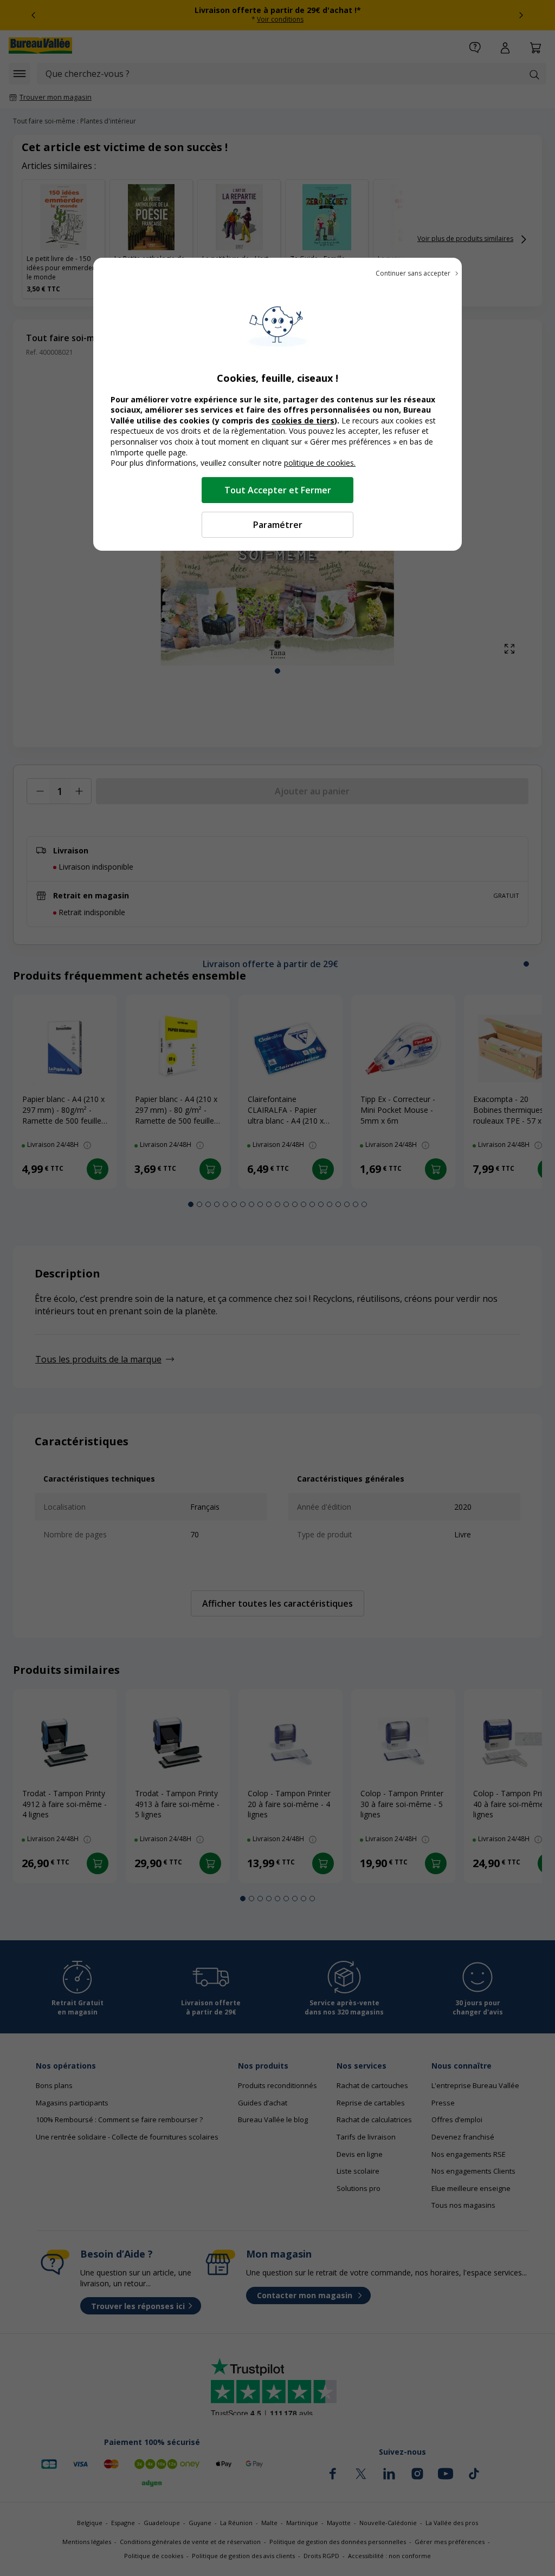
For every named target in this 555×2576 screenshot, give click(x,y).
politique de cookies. (320, 463)
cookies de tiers (303, 420)
